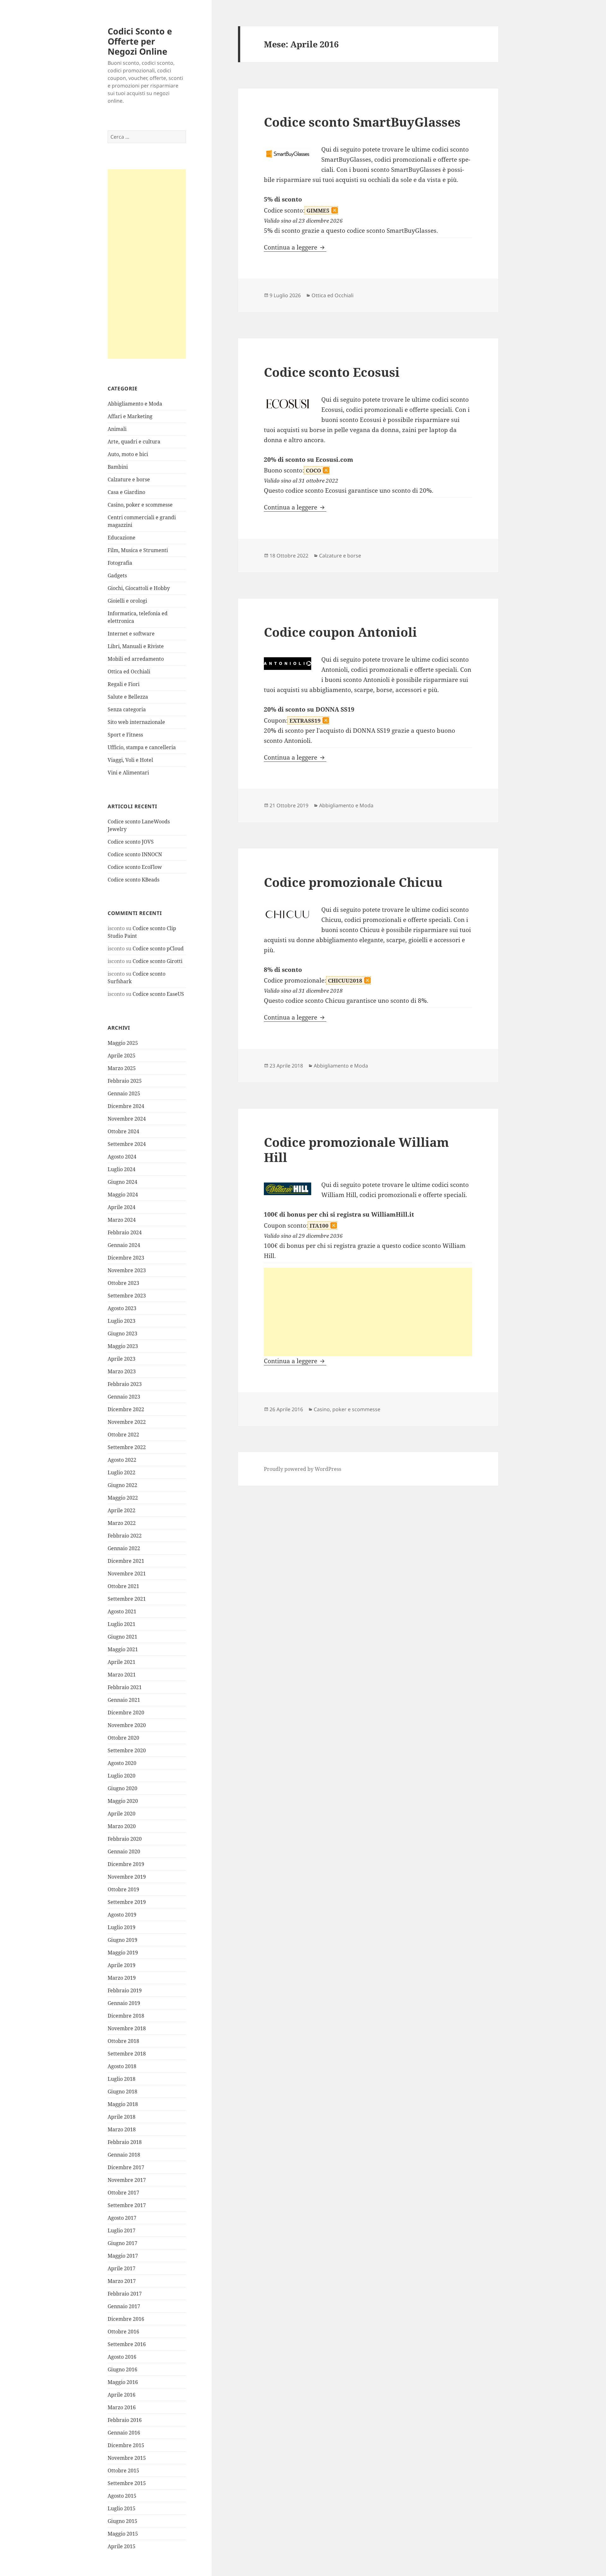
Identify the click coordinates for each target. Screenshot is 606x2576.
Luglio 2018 (122, 2079)
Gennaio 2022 (124, 1548)
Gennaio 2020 (124, 1851)
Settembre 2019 (127, 1902)
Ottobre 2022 (123, 1435)
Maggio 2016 (123, 2382)
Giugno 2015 (122, 2521)
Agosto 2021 (122, 1611)
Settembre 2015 (127, 2483)
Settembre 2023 (127, 1296)
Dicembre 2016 (126, 2319)
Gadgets (117, 575)
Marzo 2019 (122, 1978)
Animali (117, 429)
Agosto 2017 (122, 2218)
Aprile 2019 (122, 1965)
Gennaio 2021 (124, 1700)
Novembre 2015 (127, 2458)
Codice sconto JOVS (131, 842)
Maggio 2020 (123, 1801)
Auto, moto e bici (128, 454)
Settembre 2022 (127, 1447)
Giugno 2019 (122, 1940)
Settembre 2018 (127, 2054)
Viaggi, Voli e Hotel (130, 760)
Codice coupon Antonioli (340, 632)
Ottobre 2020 (123, 1738)
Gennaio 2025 (124, 1093)
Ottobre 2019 (123, 1889)
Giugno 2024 (122, 1182)
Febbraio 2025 (125, 1081)
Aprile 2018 (122, 2117)
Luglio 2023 (122, 1321)
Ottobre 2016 (123, 2332)
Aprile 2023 (122, 1359)
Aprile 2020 (122, 1814)
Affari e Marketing (130, 416)
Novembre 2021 (127, 1574)
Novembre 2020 (127, 1725)
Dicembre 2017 (126, 2167)
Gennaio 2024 (124, 1245)
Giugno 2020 (122, 1788)
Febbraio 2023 (125, 1384)
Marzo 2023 (122, 1371)
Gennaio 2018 (124, 2155)
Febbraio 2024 (125, 1232)
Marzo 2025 (122, 1068)
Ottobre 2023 (123, 1283)
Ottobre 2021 (123, 1586)
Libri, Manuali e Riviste (136, 646)
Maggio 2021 (123, 1649)
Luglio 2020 (122, 1776)
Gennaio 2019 (124, 2003)
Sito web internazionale (136, 722)
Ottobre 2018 (123, 2041)
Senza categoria (127, 709)
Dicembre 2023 (126, 1258)
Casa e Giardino (126, 492)
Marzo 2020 (122, 1826)
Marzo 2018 (122, 2129)
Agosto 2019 (122, 1915)
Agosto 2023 (122, 1308)
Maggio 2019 (123, 1953)
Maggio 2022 (123, 1498)
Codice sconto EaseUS (158, 994)
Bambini (118, 467)
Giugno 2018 (122, 2091)
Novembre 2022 (127, 1422)
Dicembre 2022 (126, 1409)
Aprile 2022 (122, 1510)
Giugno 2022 (122, 1485)
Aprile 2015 (122, 2546)
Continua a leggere (295, 247)
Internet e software (131, 634)
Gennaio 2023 (124, 1397)
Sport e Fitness (125, 735)
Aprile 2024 (122, 1207)
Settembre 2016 (127, 2344)
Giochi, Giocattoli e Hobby (139, 588)
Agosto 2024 (122, 1157)
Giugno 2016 (122, 2369)
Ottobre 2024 (123, 1131)
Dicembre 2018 (126, 2016)
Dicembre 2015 (126, 2445)
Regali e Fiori (124, 684)
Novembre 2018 (127, 2028)
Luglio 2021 (122, 1624)
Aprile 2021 (122, 1662)
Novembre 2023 (127, 1270)
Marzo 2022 (122, 1523)
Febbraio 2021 (125, 1687)
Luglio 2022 (122, 1472)
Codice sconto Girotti (157, 961)
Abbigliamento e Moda (135, 404)
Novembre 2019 (127, 1877)
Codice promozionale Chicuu (353, 882)
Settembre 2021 (127, 1599)
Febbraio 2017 (125, 2294)
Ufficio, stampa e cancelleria (142, 747)
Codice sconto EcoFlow (135, 867)
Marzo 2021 (122, 1675)
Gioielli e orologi (127, 601)
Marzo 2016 (122, 2407)
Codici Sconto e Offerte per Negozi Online (140, 41)
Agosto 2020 (122, 1763)
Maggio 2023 (123, 1346)
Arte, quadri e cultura (134, 442)
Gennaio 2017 (124, 2306)
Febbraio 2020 (125, 1839)
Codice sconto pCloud (158, 948)
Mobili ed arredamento (136, 659)
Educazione (122, 538)
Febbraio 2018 (125, 2142)
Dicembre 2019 (126, 1864)
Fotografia (120, 563)
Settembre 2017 (127, 2205)
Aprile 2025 (122, 1056)
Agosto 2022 (122, 1460)
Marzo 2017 (122, 2281)
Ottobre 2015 (123, 2471)
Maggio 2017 (123, 2256)
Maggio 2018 (123, 2104)
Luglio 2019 (122, 1927)
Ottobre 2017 (123, 2193)
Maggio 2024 (123, 1195)
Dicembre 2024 (126, 1106)
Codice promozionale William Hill (356, 1150)
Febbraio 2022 (125, 1536)
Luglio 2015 (122, 2508)
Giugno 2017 (122, 2243)
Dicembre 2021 (126, 1561)
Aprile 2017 (122, 2268)
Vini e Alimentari (128, 773)
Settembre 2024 (127, 1144)
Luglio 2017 (122, 2230)
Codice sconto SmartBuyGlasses (362, 122)
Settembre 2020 (127, 1750)
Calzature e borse (129, 479)
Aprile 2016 (122, 2395)
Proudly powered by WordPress (303, 1469)
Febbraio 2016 (125, 2420)
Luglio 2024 (122, 1169)
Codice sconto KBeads (134, 880)
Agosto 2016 (122, 2357)
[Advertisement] (147, 264)
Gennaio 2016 (124, 2433)
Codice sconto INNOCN (135, 854)
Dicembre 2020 (126, 1712)
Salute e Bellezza (128, 697)
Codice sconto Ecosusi (332, 372)
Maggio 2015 (123, 2534)
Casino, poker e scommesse (140, 505)
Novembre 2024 (127, 1119)
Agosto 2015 (122, 2496)
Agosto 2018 (122, 2066)
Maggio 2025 (123, 1043)
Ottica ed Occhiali (129, 671)
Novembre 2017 (127, 2180)
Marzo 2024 (122, 1220)
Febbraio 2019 (125, 1990)
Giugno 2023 (122, 1333)
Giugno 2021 (122, 1637)
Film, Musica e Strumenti (138, 550)
